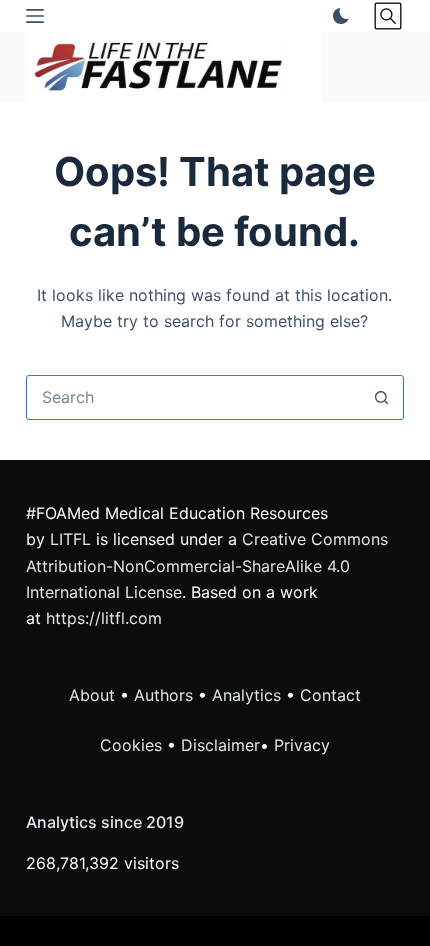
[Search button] (381, 397)
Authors (163, 695)
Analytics (246, 695)
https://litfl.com (104, 618)
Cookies (133, 745)
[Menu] (35, 16)
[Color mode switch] (337, 16)
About (92, 695)
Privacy (302, 745)
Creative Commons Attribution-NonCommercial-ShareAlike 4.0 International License (207, 565)
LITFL (70, 539)
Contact (330, 695)
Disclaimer (220, 745)
